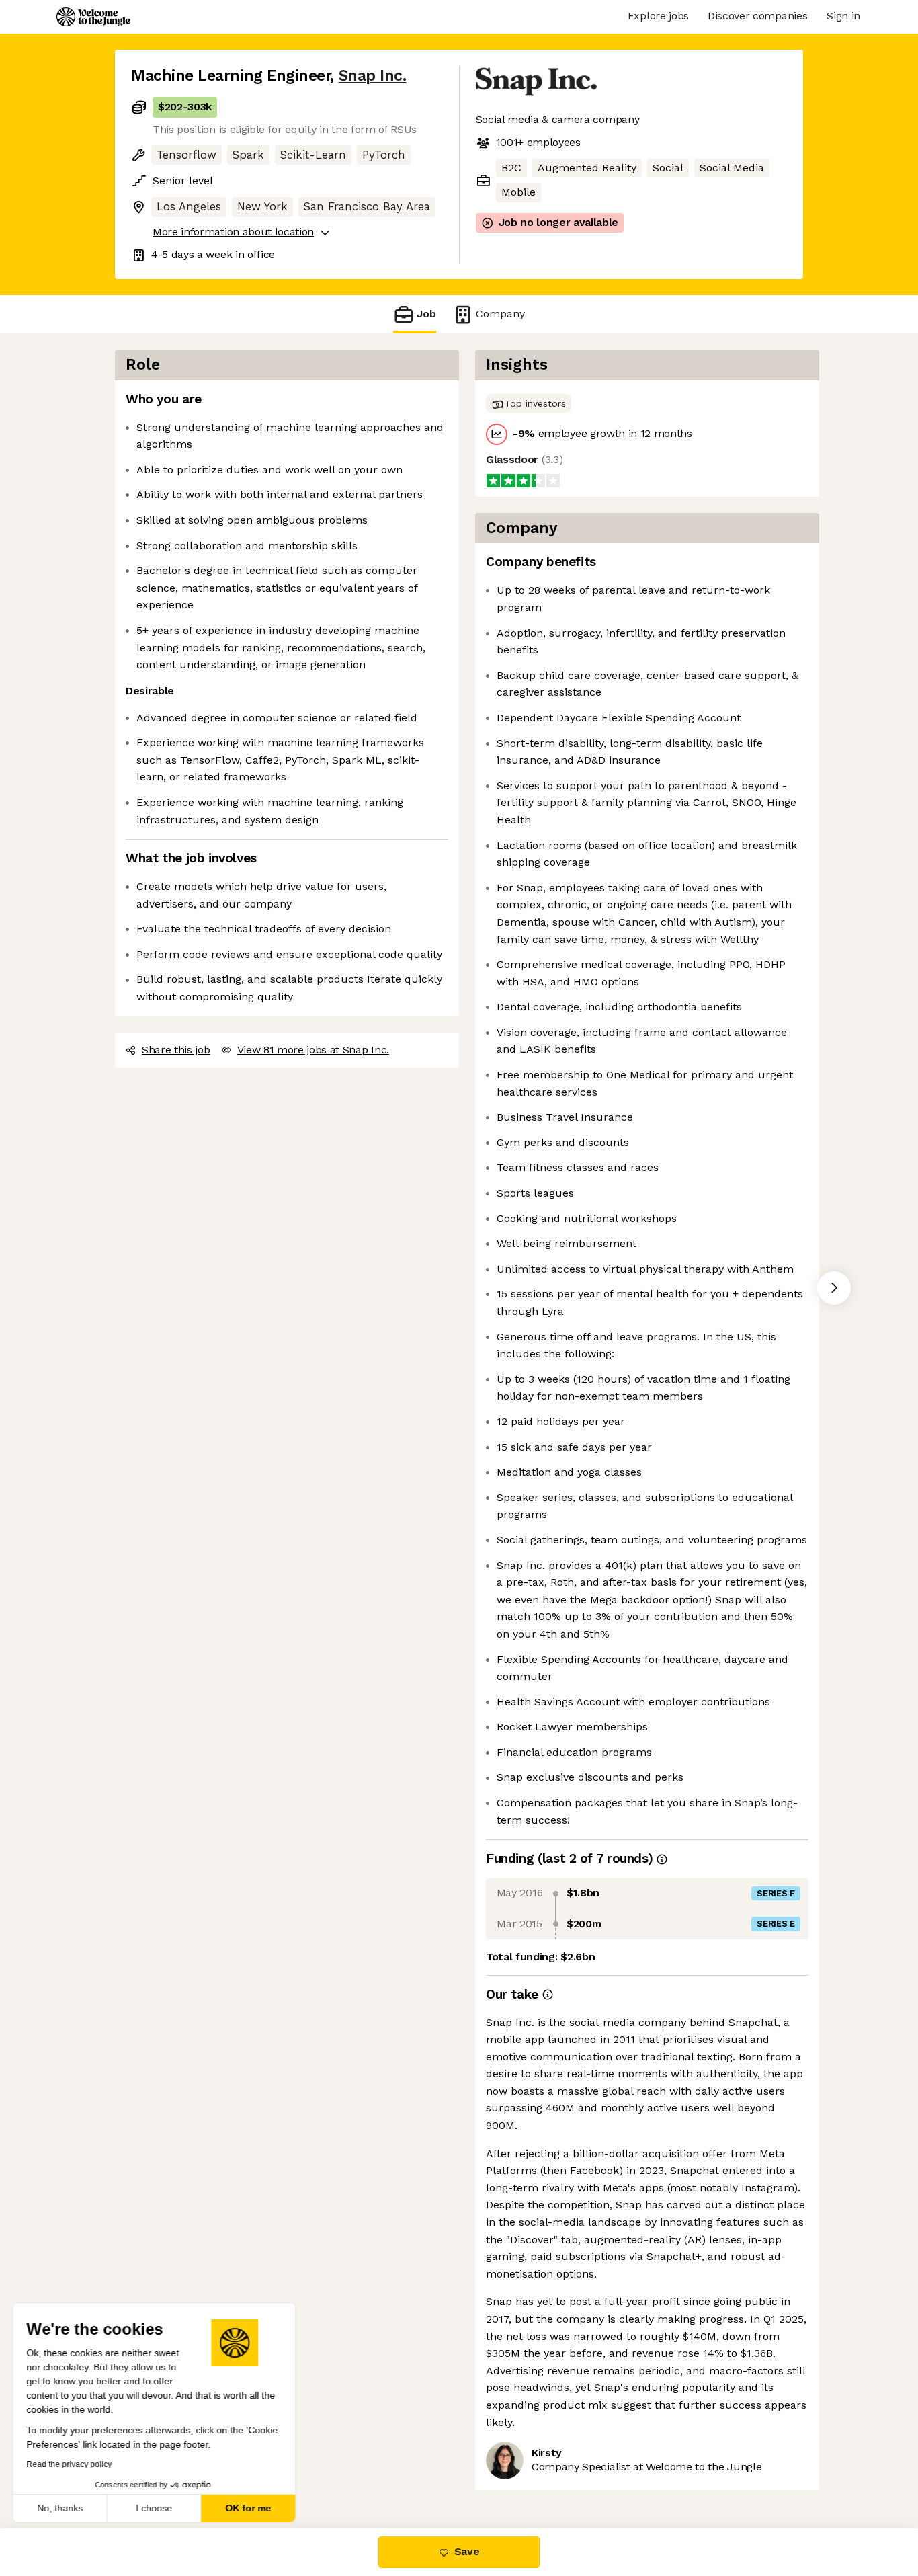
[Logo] (93, 17)
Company (500, 314)
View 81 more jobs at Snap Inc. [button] (313, 1050)
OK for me (249, 2508)
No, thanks (60, 2508)
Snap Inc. (373, 76)
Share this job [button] (176, 1050)
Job (426, 314)
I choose (155, 2508)
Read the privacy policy (70, 2464)
